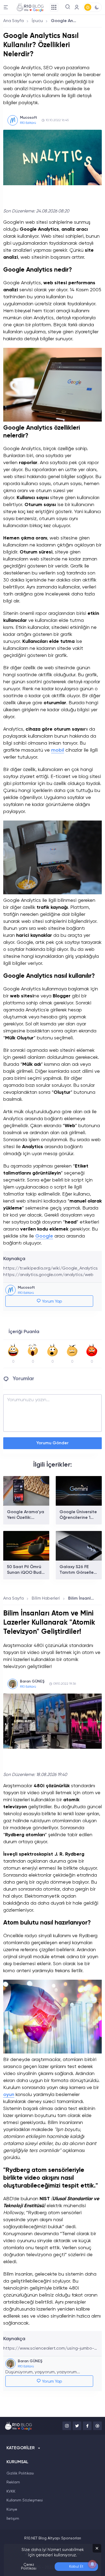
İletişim (13, 2519)
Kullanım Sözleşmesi (25, 2500)
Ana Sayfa (13, 21)
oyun (9, 2095)
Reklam (13, 2482)
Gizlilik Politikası (20, 2473)
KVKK (11, 2491)
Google (44, 1236)
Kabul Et (76, 2567)
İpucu (37, 21)
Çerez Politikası (29, 2567)
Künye (12, 2510)
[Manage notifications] (92, 2564)
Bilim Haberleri (46, 1599)
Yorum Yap (52, 1302)
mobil (58, 750)
